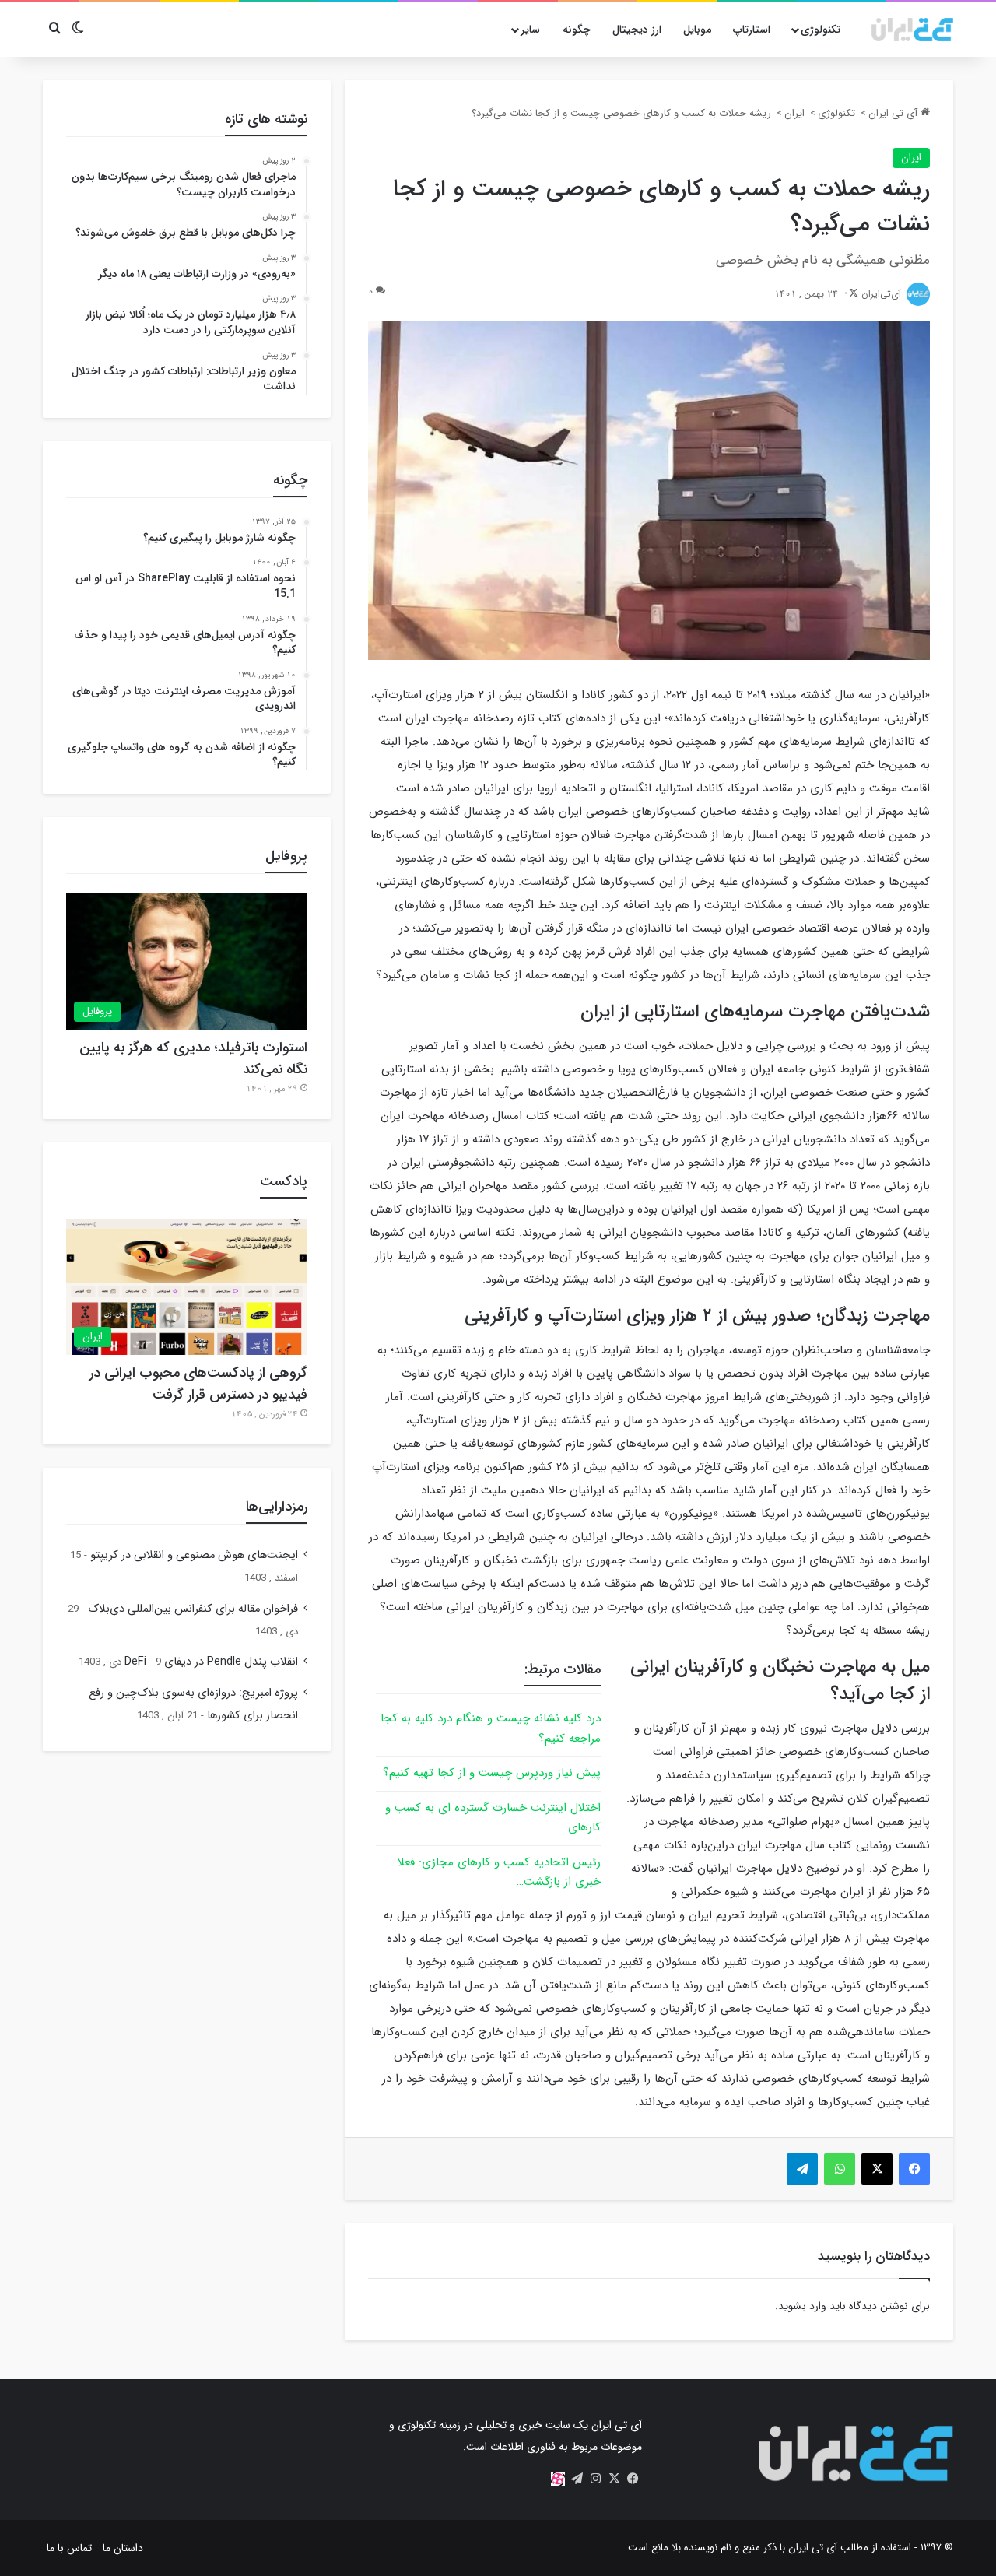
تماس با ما (69, 2548)
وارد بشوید (802, 2306)
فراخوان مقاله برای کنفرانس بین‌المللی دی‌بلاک (193, 1609)
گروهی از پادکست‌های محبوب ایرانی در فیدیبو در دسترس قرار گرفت (198, 1384)
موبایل (697, 30)
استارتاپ (752, 30)
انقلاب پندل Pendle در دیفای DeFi (211, 1662)
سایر (530, 30)
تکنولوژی (821, 30)
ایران (794, 113)
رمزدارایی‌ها (277, 1507)
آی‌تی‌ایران (881, 294)
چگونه (577, 30)
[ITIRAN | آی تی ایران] (912, 30)
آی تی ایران (894, 113)
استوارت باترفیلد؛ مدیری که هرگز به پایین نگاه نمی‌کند (193, 1058)
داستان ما (123, 2548)
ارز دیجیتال (637, 30)
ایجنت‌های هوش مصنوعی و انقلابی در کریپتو (194, 1555)
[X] (614, 2479)
